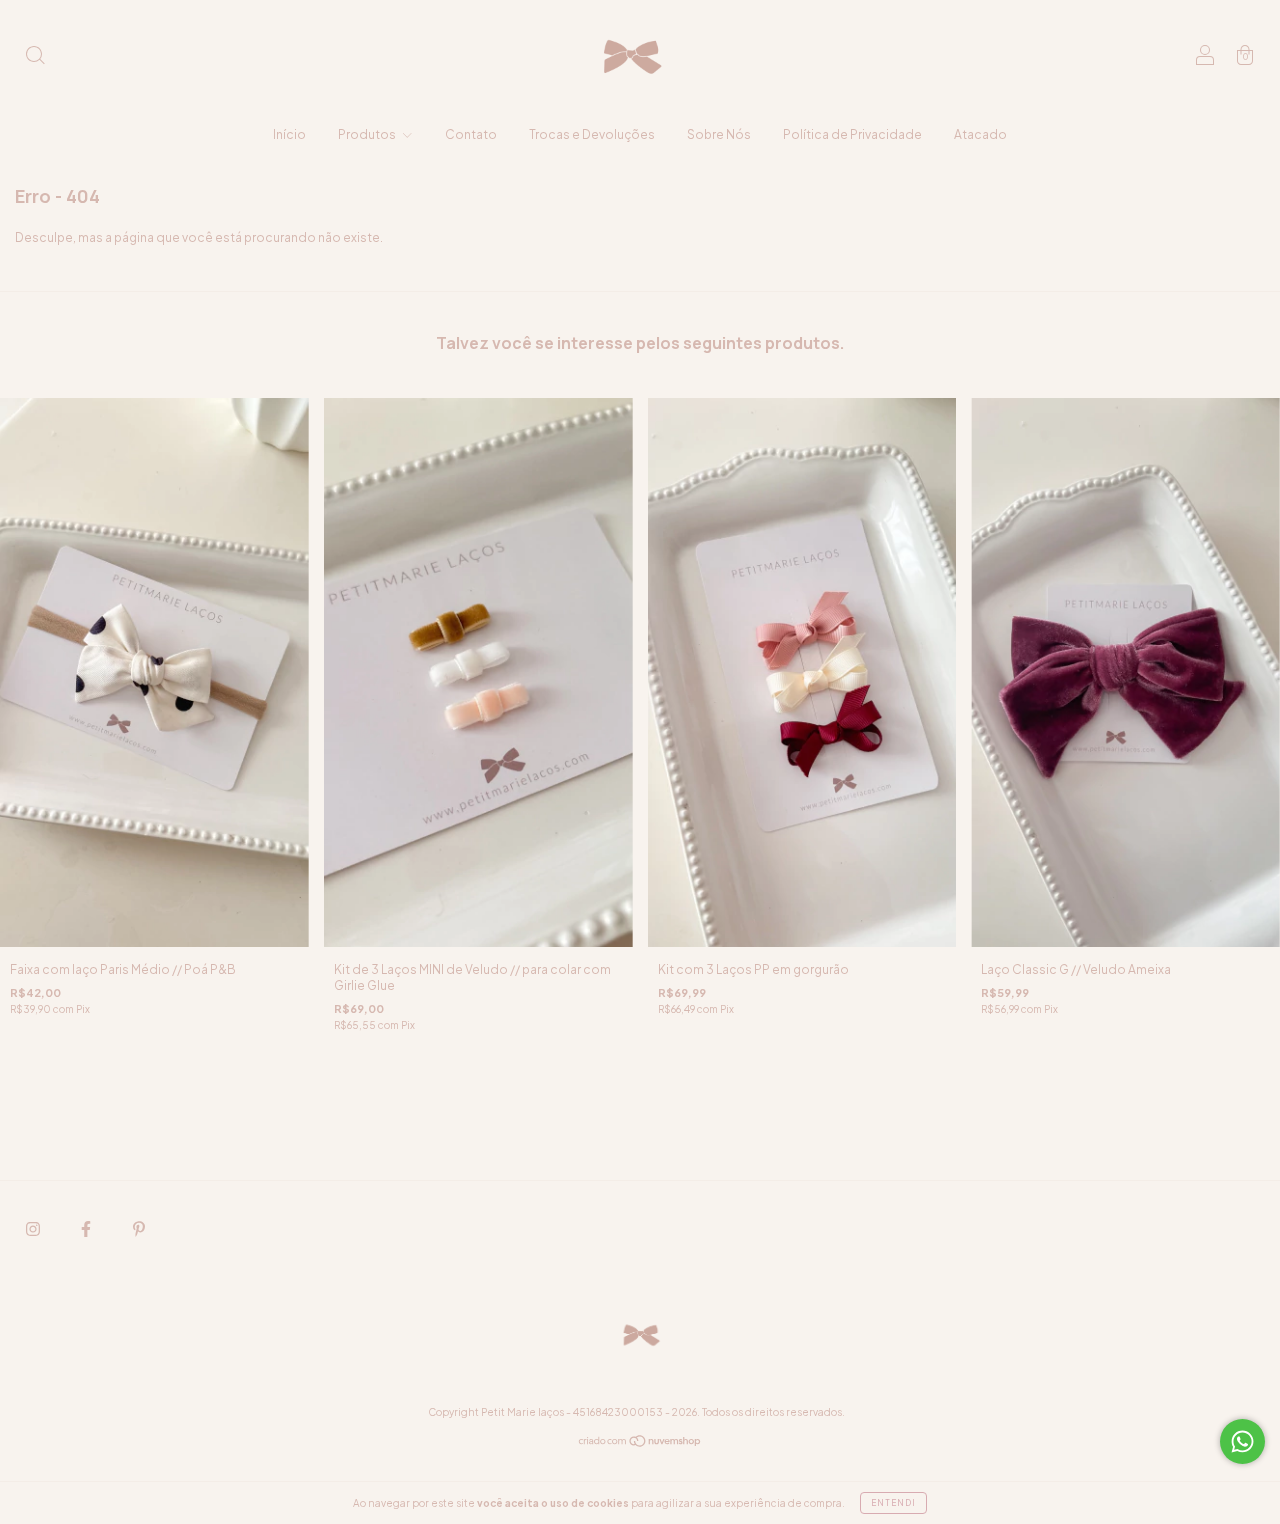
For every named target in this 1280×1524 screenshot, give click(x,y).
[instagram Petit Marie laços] (34, 1228)
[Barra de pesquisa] (35, 57)
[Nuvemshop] (640, 1443)
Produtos (368, 134)
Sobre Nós (719, 134)
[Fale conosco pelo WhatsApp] (1242, 1441)
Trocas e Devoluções (592, 134)
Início (289, 134)
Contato (471, 134)
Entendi (893, 1503)
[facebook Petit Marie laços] (87, 1228)
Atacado (980, 134)
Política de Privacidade (852, 134)
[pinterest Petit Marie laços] (139, 1228)
